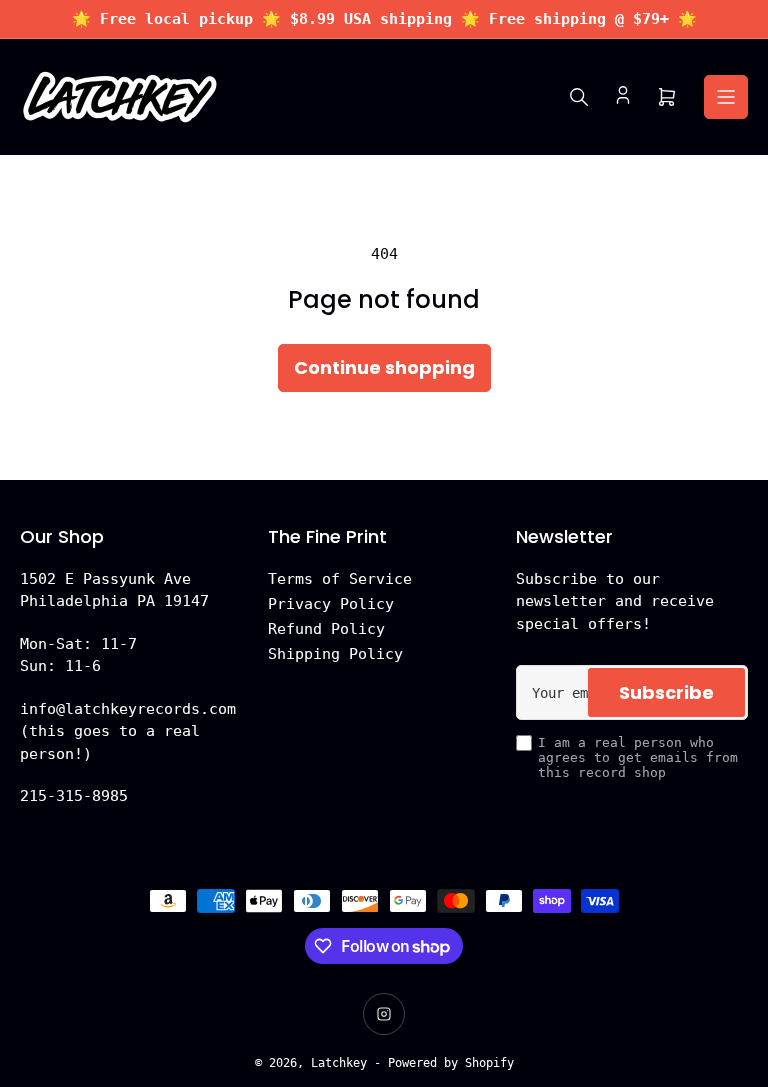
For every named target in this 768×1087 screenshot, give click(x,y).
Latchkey (339, 1063)
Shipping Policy (335, 654)
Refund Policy (326, 629)
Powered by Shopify (451, 1063)
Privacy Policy (331, 604)
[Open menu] (726, 97)
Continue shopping (384, 367)
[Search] (579, 97)
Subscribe (666, 692)
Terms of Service (340, 579)
